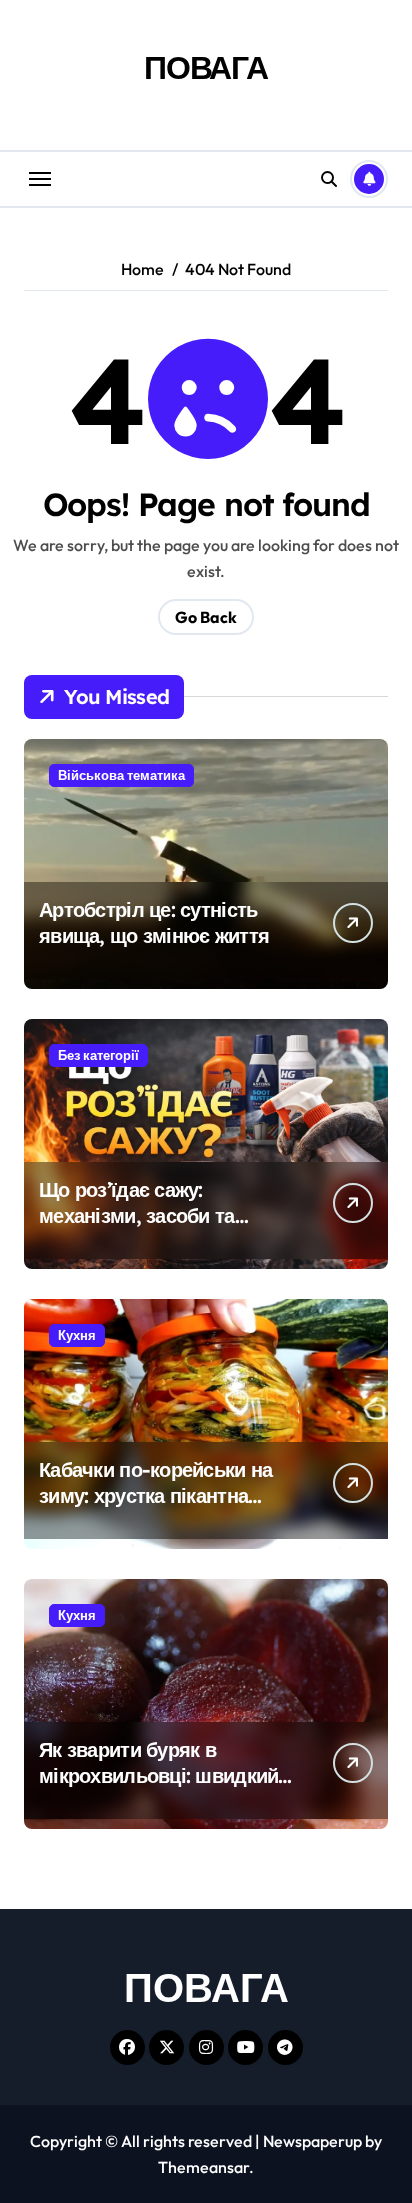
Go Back (206, 617)
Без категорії (98, 1055)
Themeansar (203, 2167)
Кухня (77, 1335)
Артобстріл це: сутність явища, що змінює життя (154, 922)
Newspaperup (312, 2141)
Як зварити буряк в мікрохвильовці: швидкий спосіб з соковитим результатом (158, 1788)
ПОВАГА (206, 67)
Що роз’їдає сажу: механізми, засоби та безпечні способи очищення (137, 1228)
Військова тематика (121, 775)
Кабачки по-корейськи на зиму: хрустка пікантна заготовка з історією (155, 1495)
